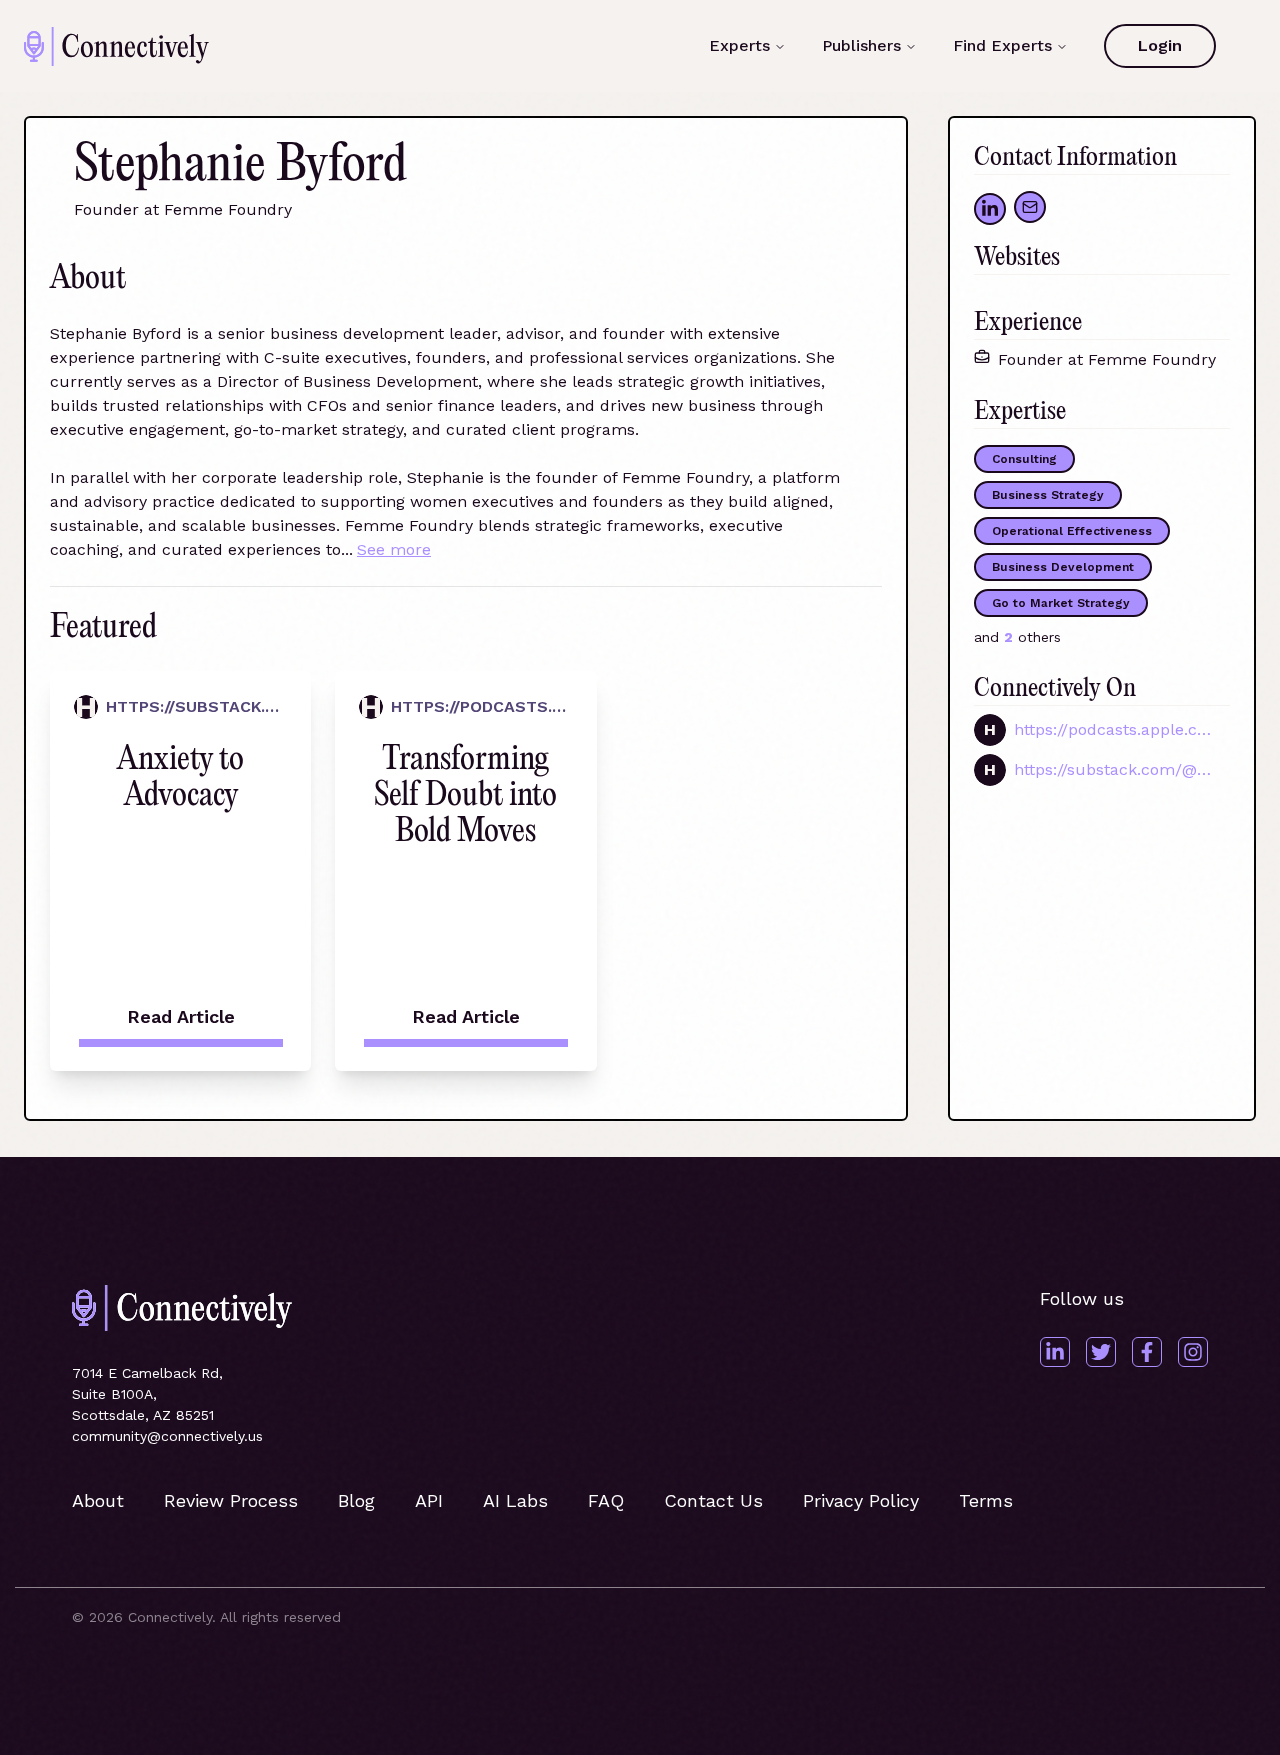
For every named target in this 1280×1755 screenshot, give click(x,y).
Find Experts (1002, 45)
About (98, 1500)
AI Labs (515, 1500)
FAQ (606, 1500)
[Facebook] (1147, 1352)
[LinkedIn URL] (990, 209)
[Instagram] (1193, 1352)
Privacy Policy (861, 1500)
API (429, 1500)
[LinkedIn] (1055, 1352)
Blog (356, 1500)
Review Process (231, 1500)
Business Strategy (1048, 495)
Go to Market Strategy (1061, 603)
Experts (739, 45)
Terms (986, 1500)
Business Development (1063, 567)
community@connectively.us (167, 1436)
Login (1160, 45)
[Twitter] (1101, 1352)
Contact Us (713, 1500)
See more (394, 549)
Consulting (1024, 459)
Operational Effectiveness (1072, 531)
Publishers (861, 45)
